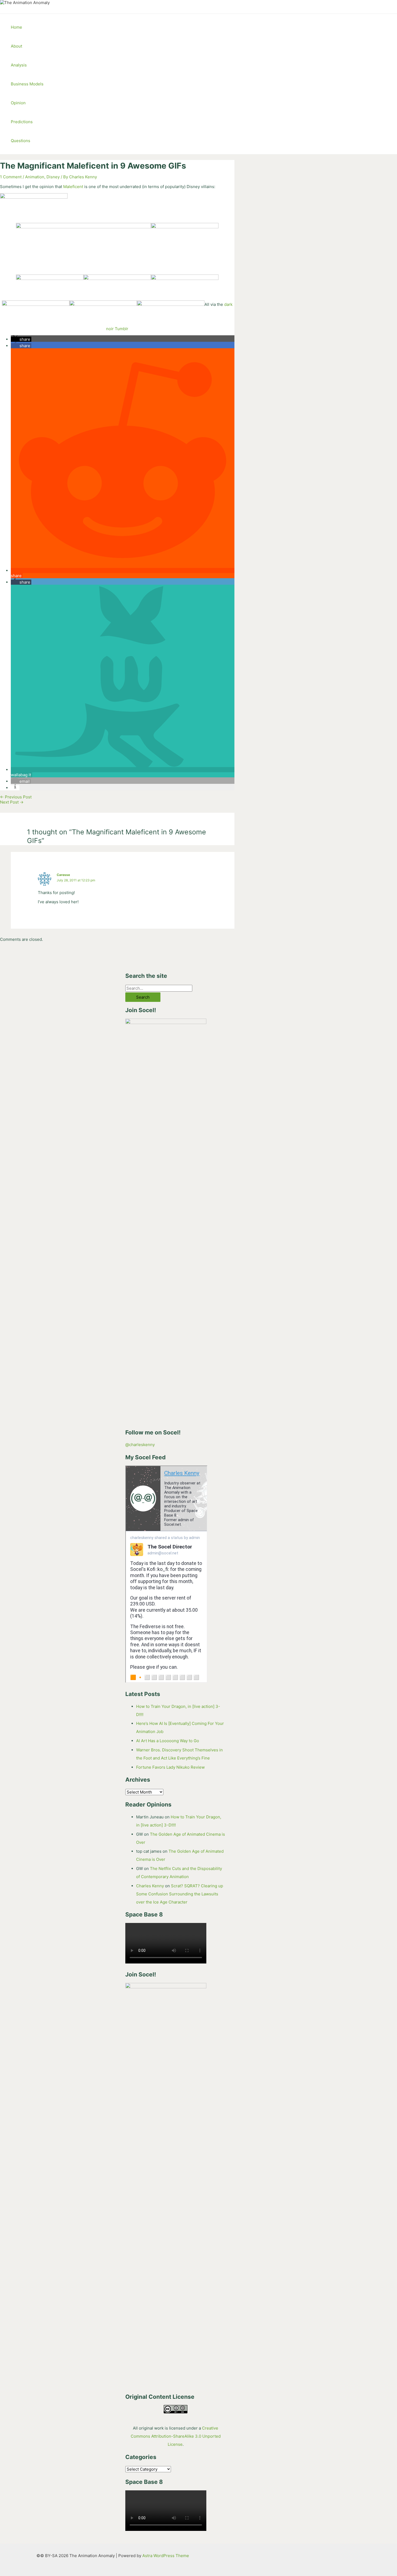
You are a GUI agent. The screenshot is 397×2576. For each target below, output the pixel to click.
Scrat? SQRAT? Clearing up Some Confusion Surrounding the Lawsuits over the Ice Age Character (180, 1894)
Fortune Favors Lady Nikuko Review (170, 1767)
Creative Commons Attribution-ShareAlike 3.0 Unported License (176, 2436)
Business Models (27, 84)
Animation (35, 177)
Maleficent (73, 187)
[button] (21, 339)
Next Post (12, 802)
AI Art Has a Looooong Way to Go (168, 1741)
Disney (53, 177)
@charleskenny (140, 1445)
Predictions (22, 122)
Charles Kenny (150, 1886)
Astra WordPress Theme (166, 2556)
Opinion (18, 103)
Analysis (19, 65)
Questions (21, 141)
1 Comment (11, 177)
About (16, 46)
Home (16, 27)
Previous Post (16, 797)
